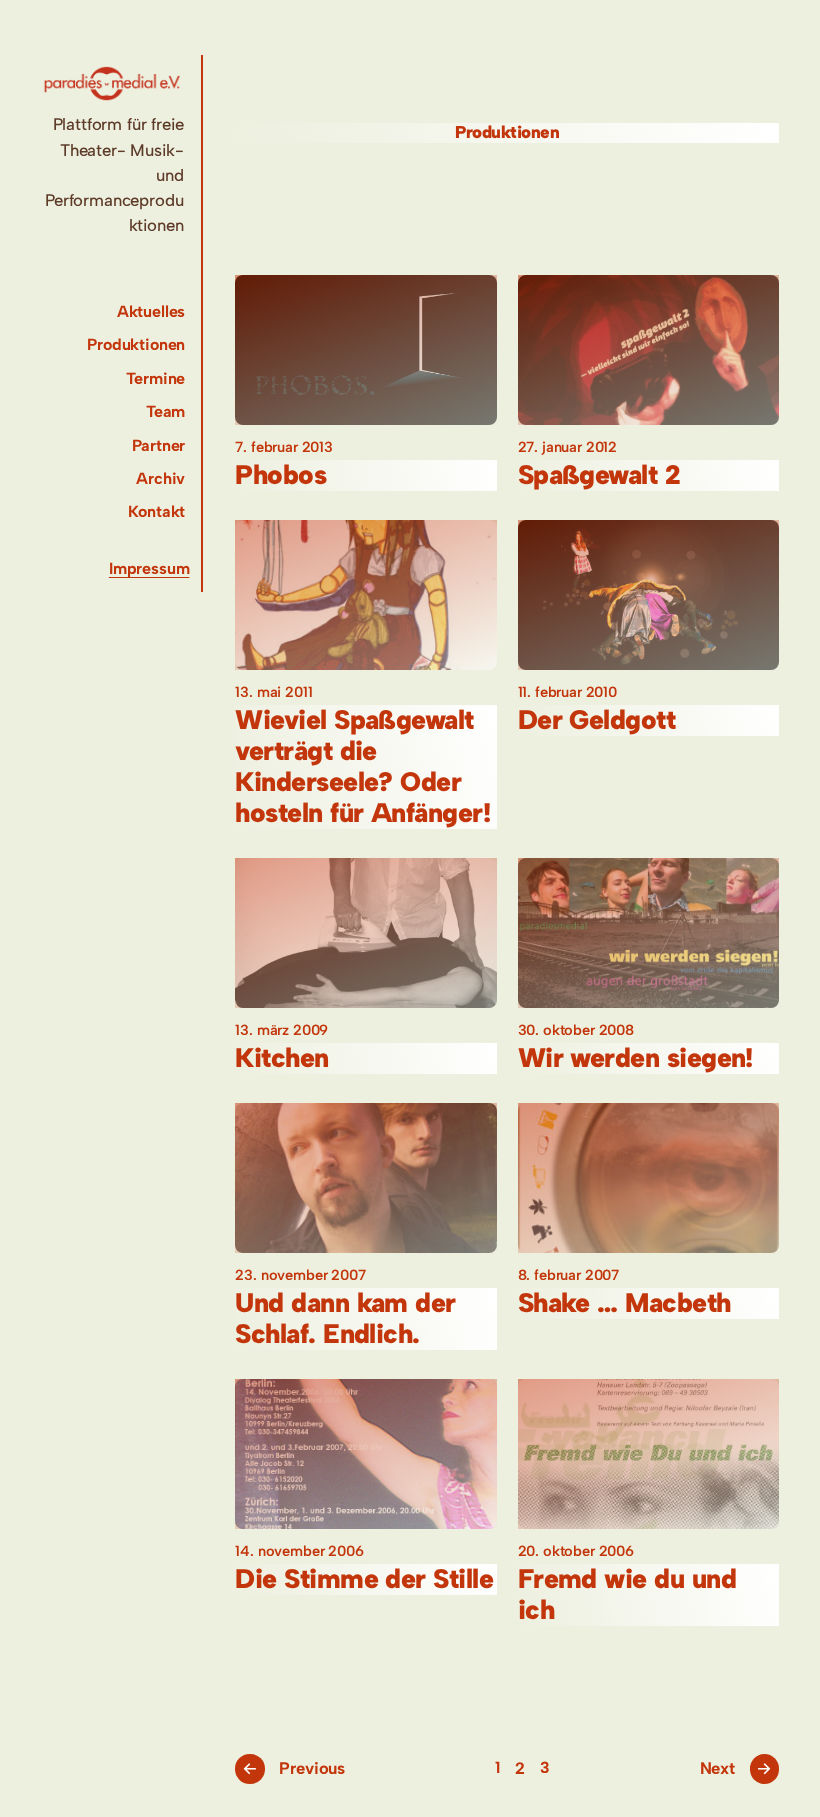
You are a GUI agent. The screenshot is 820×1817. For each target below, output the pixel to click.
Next (736, 1768)
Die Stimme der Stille (364, 1579)
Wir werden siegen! (635, 1058)
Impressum (149, 568)
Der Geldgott (597, 720)
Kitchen (281, 1058)
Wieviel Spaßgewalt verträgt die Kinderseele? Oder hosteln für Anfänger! (362, 767)
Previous (293, 1768)
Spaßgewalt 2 (599, 475)
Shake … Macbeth (624, 1303)
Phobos (280, 475)
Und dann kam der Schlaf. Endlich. (345, 1319)
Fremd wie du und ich (627, 1595)
